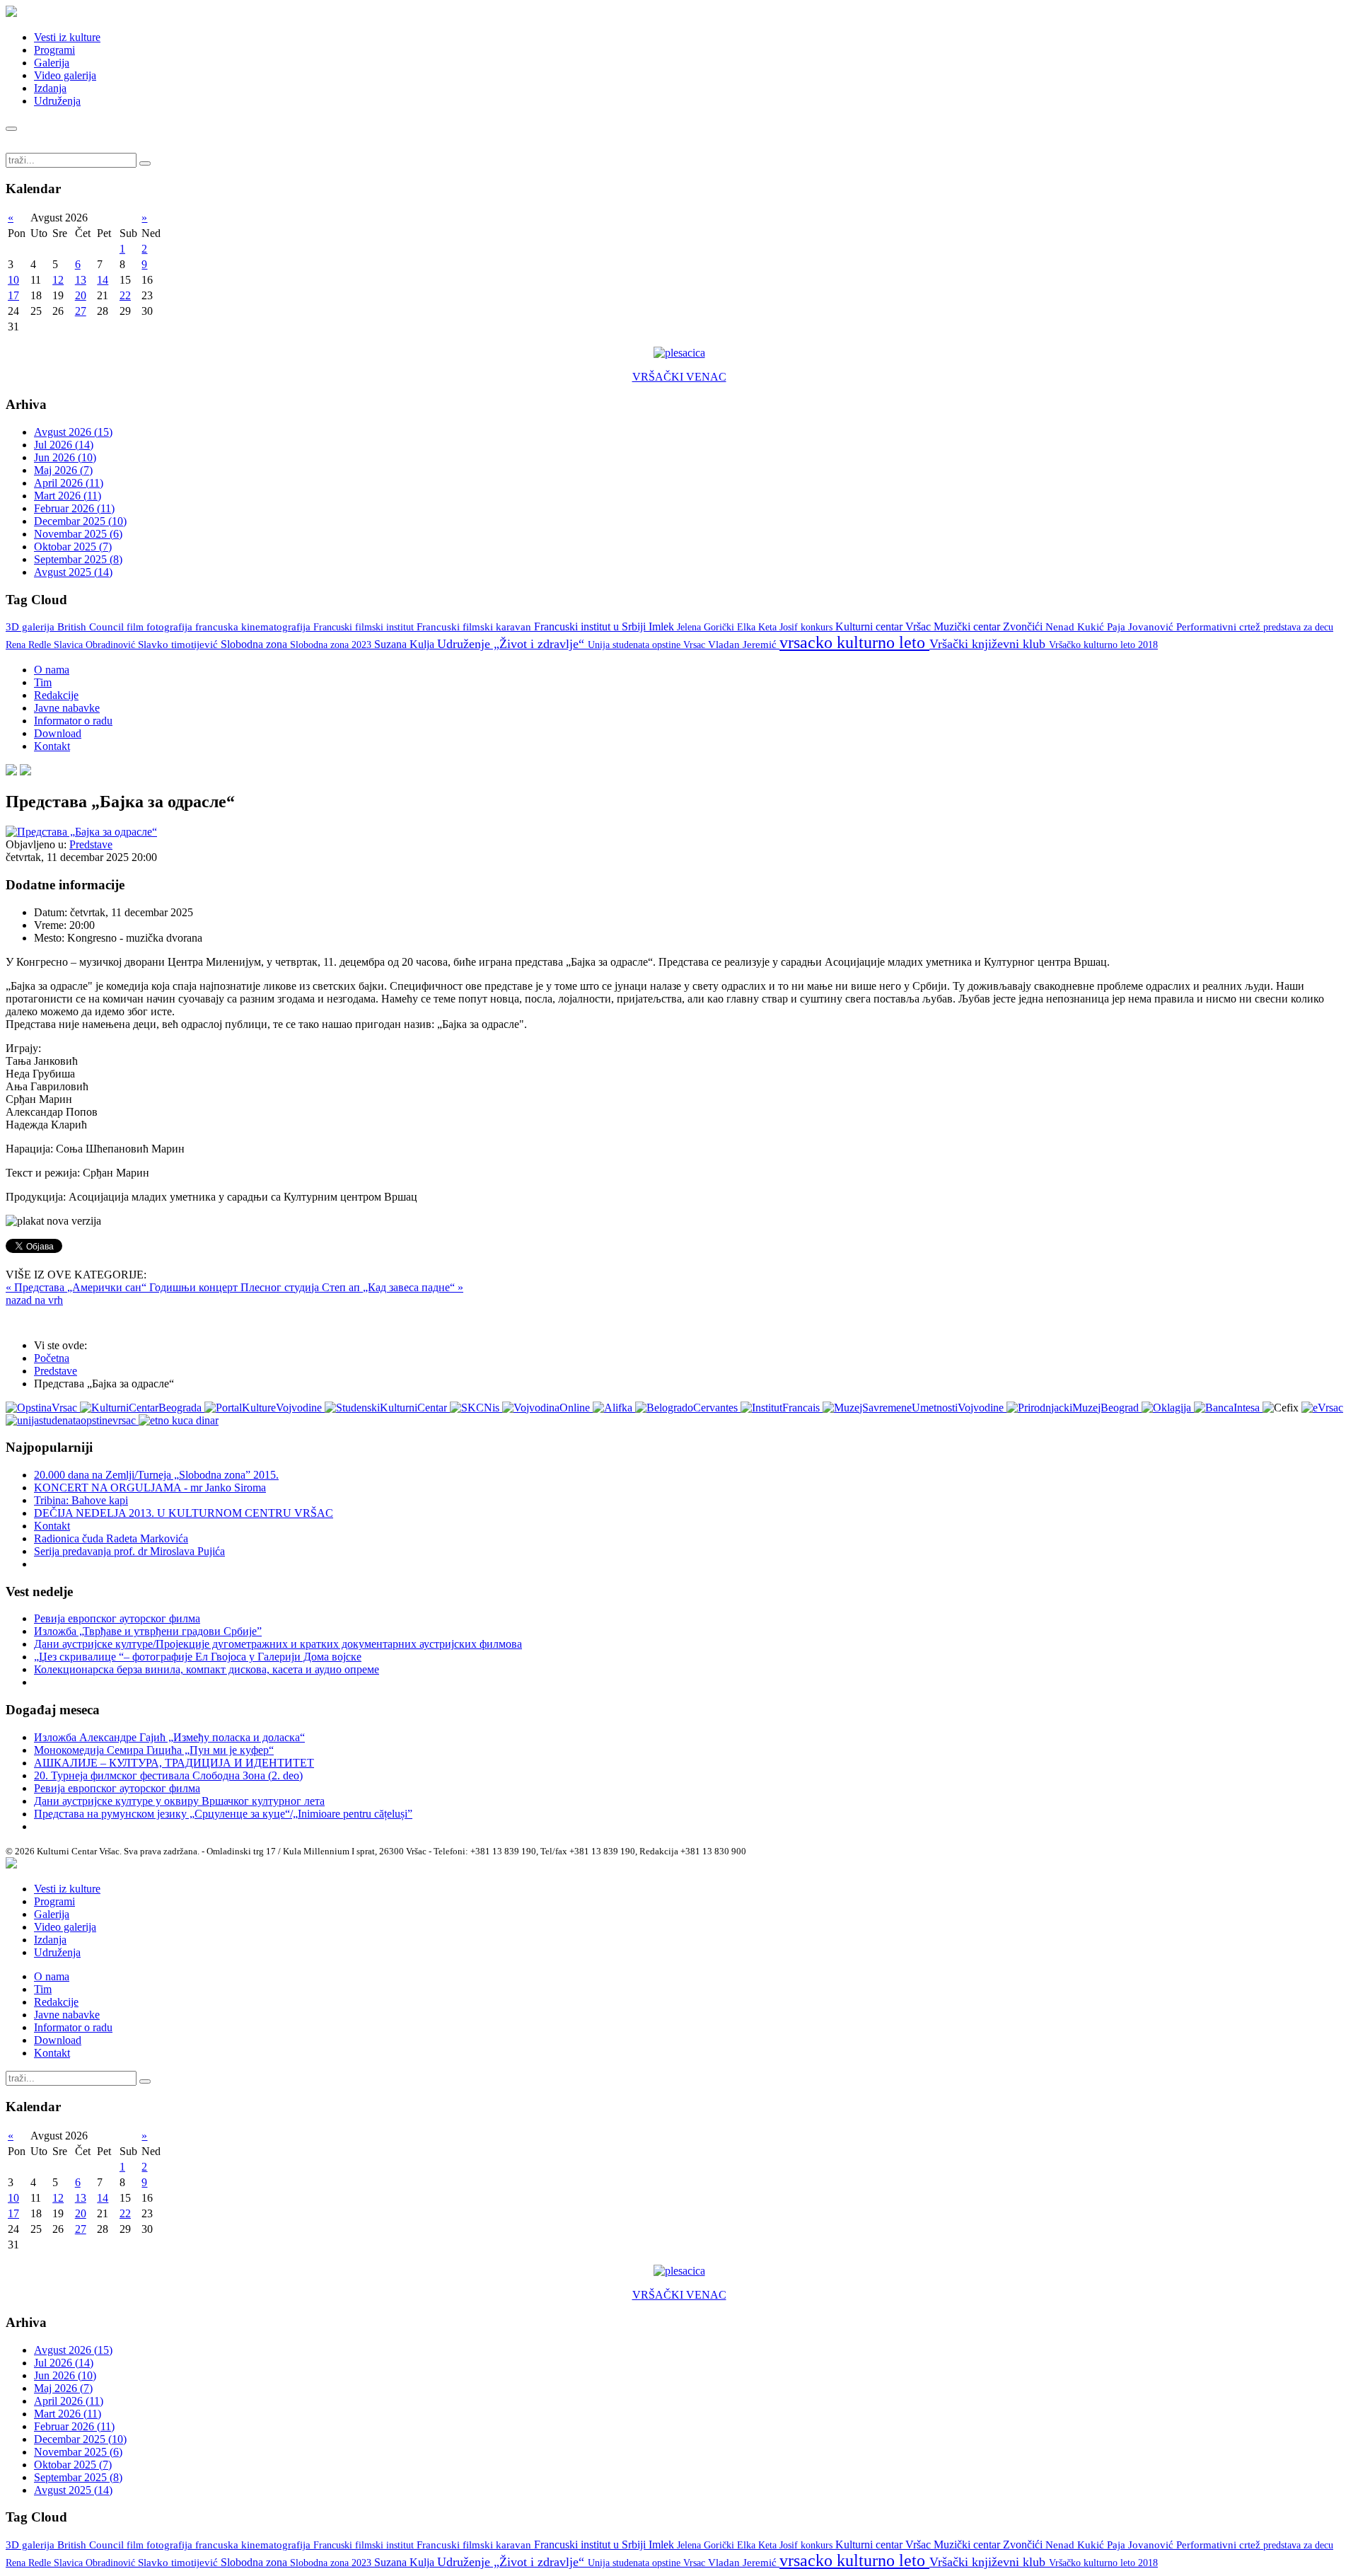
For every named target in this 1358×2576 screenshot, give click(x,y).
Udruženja (57, 101)
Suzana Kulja (406, 644)
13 (81, 280)
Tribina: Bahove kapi (81, 1500)
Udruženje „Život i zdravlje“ (512, 644)
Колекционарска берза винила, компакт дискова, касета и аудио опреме (207, 1669)
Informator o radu (73, 721)
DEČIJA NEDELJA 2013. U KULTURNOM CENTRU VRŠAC (184, 1513)
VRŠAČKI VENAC (679, 377)
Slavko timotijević (179, 645)
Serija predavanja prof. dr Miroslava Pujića (129, 1551)
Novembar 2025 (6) (78, 534)
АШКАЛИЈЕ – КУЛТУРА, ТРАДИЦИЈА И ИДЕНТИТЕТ (174, 1763)
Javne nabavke (67, 708)
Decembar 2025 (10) (80, 521)
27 (81, 311)
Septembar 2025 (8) (78, 559)
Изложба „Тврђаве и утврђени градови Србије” (148, 1631)
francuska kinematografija (254, 627)
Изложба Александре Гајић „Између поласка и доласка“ (169, 1737)
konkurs (818, 627)
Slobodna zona (255, 644)
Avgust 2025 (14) (73, 572)
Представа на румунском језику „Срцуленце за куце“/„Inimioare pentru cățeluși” (223, 1814)
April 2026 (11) (69, 483)
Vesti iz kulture (67, 37)
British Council (92, 627)
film (137, 627)
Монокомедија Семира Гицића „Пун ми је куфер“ (154, 1750)
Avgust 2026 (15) (73, 432)
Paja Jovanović (1142, 627)
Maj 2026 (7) (63, 470)
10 (13, 280)
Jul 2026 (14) (64, 445)
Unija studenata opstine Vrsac (648, 645)
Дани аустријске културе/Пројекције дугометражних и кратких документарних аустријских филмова (278, 1644)
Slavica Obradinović (96, 645)
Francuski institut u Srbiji (591, 626)
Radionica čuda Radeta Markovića (111, 1538)
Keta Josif (779, 627)
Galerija (52, 63)
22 (125, 295)
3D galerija (31, 627)
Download (58, 733)
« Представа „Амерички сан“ (77, 1287)
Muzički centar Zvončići (990, 626)
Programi (54, 50)
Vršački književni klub (989, 644)
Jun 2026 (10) (65, 457)
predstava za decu (1298, 627)
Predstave (91, 844)
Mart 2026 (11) (68, 496)
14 (103, 280)
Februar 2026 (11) (74, 508)
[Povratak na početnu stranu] (11, 1865)
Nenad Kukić (1076, 627)
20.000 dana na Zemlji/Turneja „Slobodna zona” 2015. (156, 1475)
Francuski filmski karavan (475, 627)
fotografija (171, 627)
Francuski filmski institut (365, 627)
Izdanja (50, 88)
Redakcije (56, 695)
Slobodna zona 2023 (332, 645)
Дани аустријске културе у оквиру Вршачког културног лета (179, 1801)
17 (13, 295)
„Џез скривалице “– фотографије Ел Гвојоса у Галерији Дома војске (198, 1657)
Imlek (663, 626)
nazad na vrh (34, 1300)
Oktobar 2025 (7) (73, 547)
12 (58, 280)
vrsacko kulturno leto (854, 642)
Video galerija (65, 75)
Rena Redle (30, 645)
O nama (52, 670)
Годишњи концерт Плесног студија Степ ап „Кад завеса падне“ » (306, 1287)
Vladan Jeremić (744, 645)
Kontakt (52, 746)
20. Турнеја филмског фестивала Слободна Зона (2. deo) (168, 1775)
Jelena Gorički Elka (718, 627)
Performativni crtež (1220, 627)
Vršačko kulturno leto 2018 (1103, 645)
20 (81, 295)
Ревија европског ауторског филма (117, 1618)
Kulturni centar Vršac (884, 626)
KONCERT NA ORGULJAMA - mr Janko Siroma (150, 1488)
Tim (43, 682)
